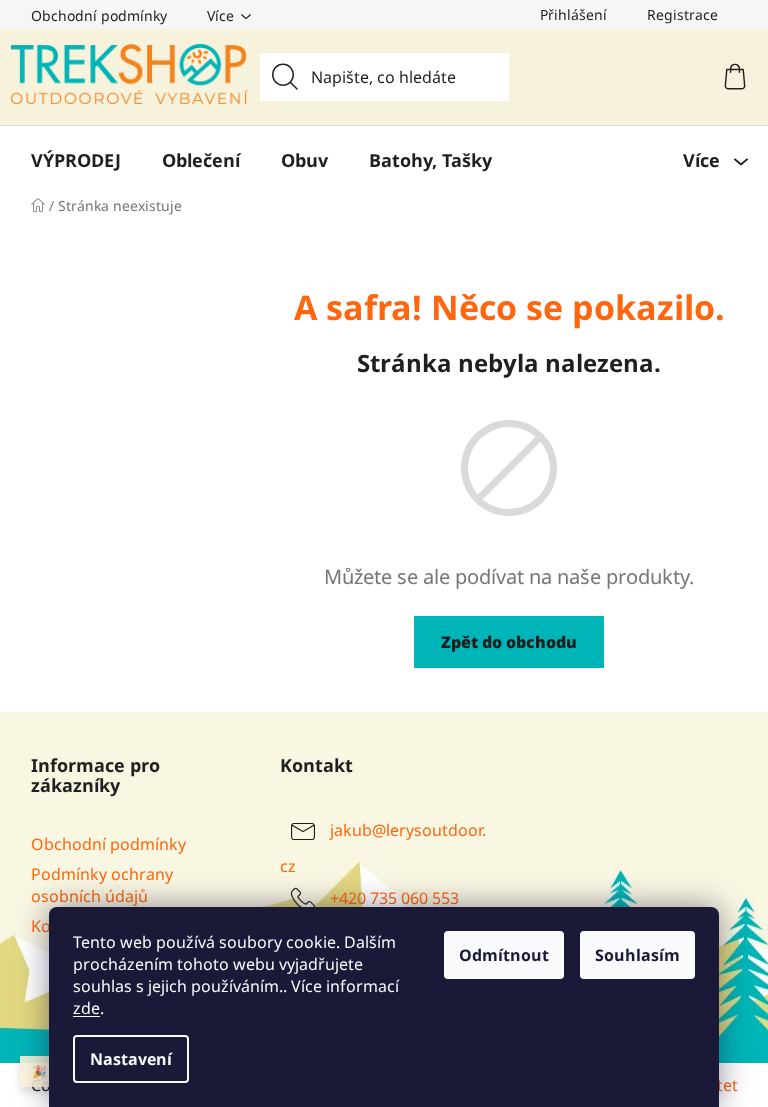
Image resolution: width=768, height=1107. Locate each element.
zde (86, 1008)
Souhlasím (637, 955)
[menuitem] (76, 160)
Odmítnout (504, 955)
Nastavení (131, 1059)
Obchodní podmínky (99, 15)
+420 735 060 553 (394, 898)
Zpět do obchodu (509, 642)
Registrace (682, 14)
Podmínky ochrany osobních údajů (102, 885)
